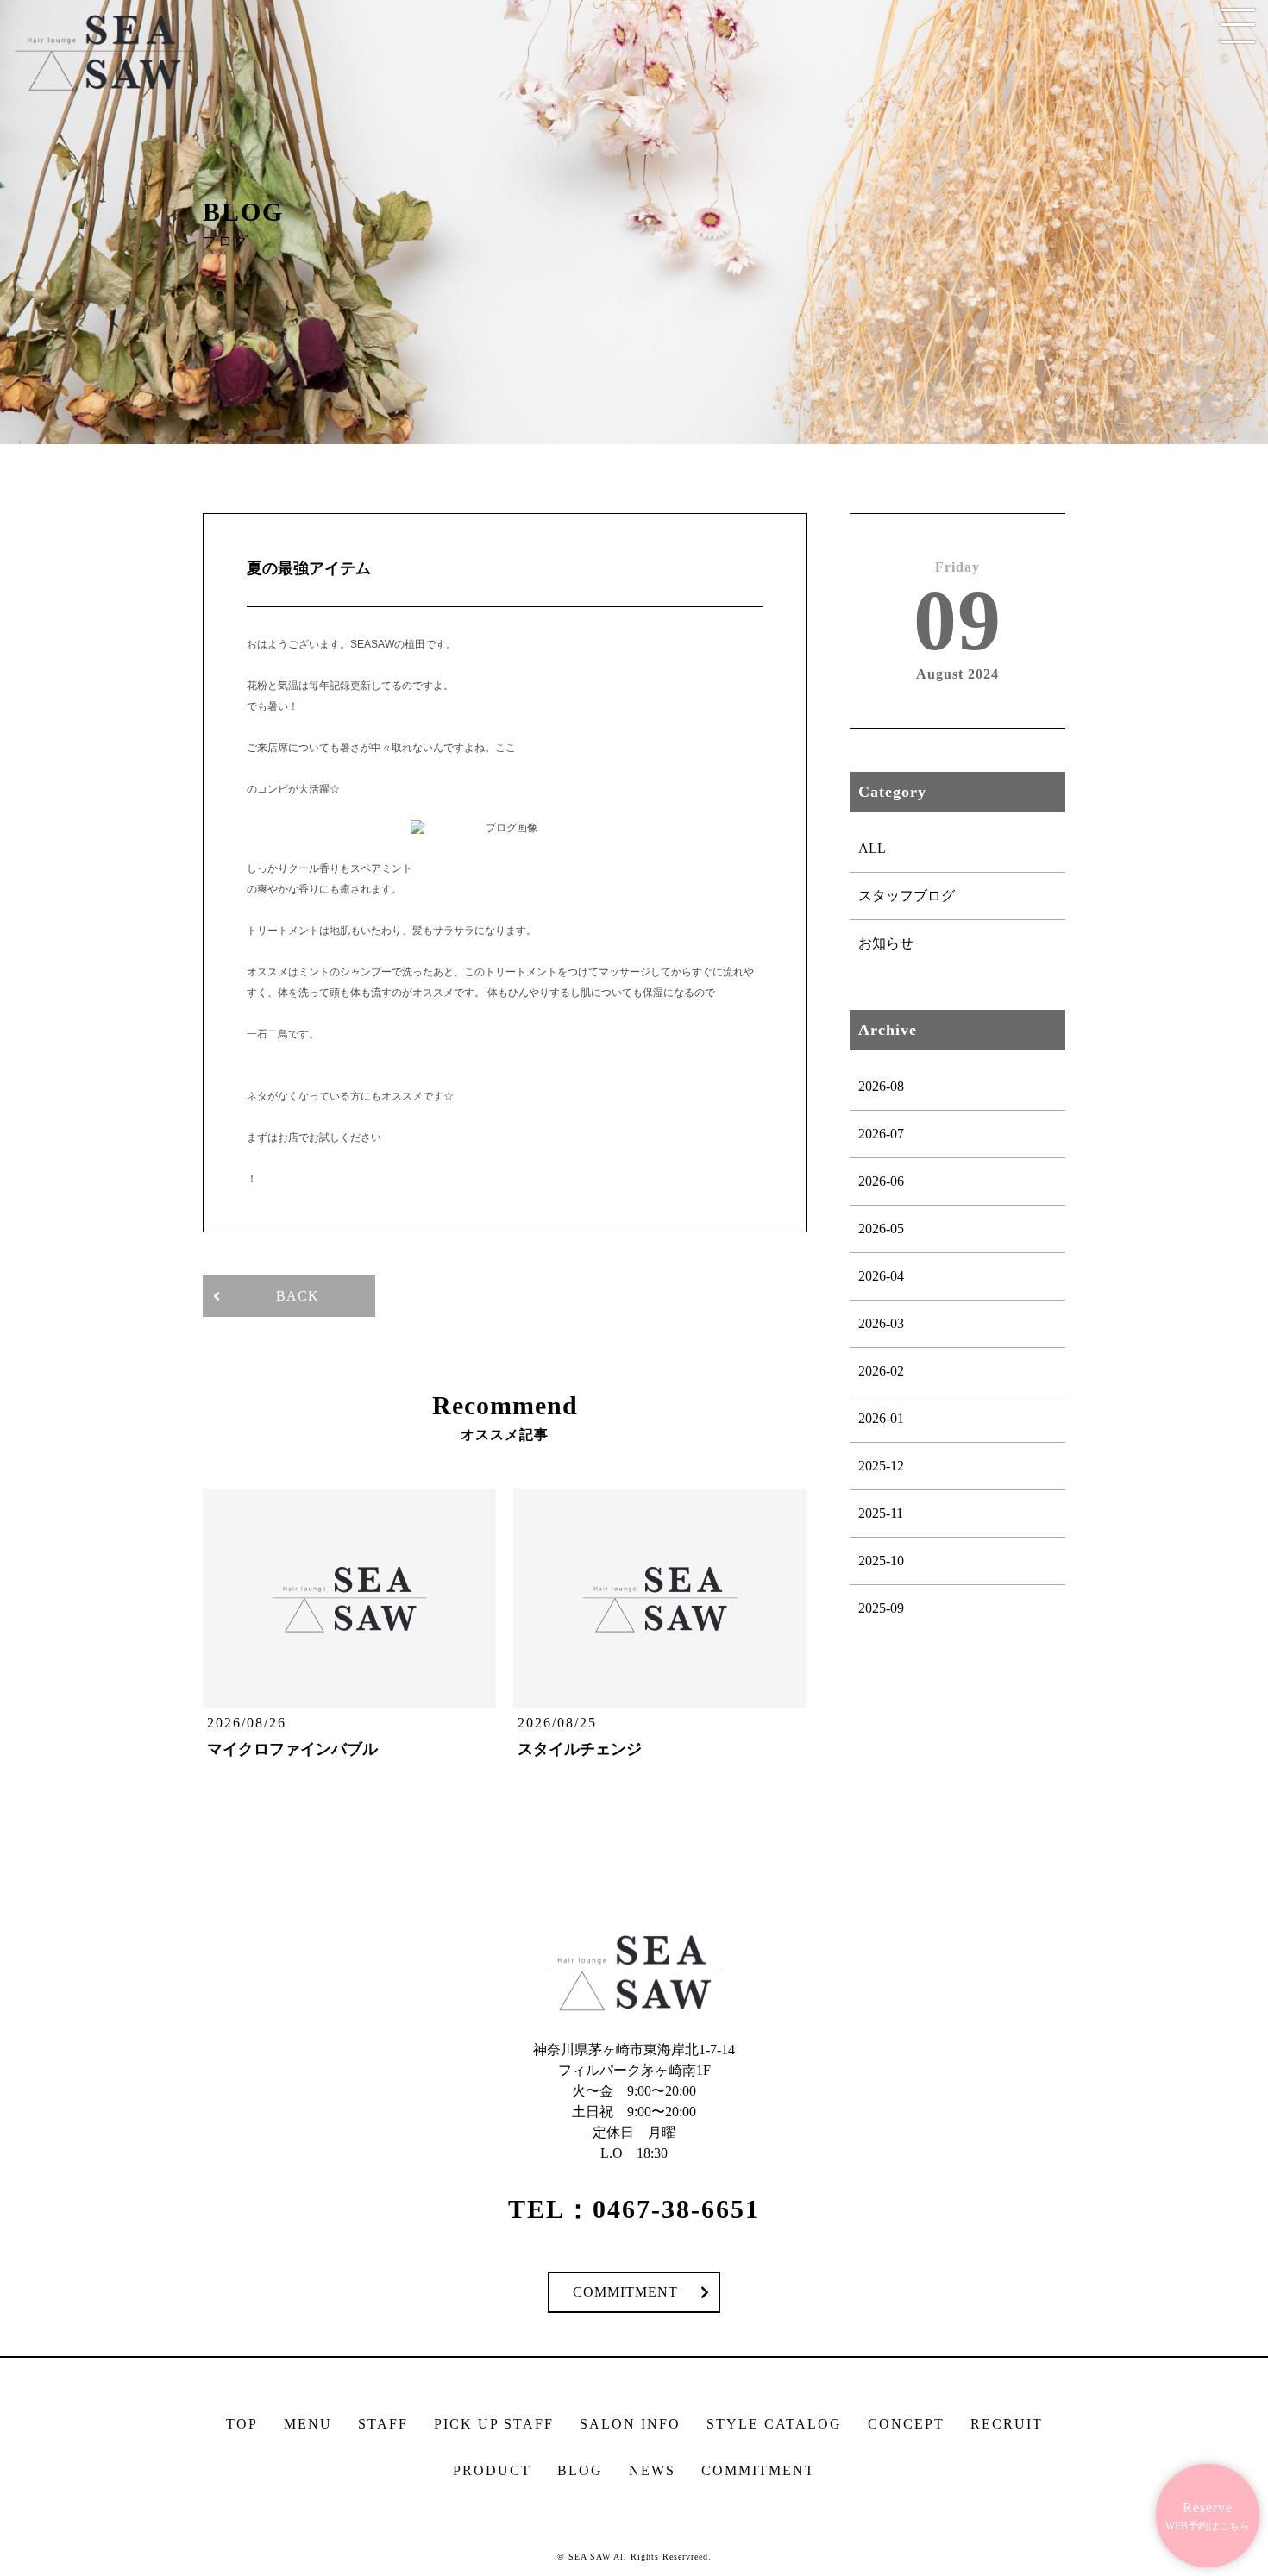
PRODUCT (492, 2470)
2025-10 (881, 1561)
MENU (308, 2424)
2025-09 (881, 1608)
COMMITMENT (625, 2292)
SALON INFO (630, 2424)
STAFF (383, 2424)
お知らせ (886, 943)
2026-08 (881, 1086)
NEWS (652, 2470)
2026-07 (881, 1134)
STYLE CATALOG (774, 2424)
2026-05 (881, 1228)
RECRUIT (1007, 2424)
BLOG (580, 2470)
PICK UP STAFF (494, 2424)
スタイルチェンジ (580, 1749)
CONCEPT (906, 2424)
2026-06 (881, 1181)
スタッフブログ (907, 896)
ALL (872, 848)
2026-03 (881, 1323)
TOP (242, 2424)
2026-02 (881, 1371)
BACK (298, 1296)
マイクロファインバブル (292, 1749)
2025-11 (881, 1513)
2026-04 (881, 1276)
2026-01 (881, 1418)
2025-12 (881, 1466)
